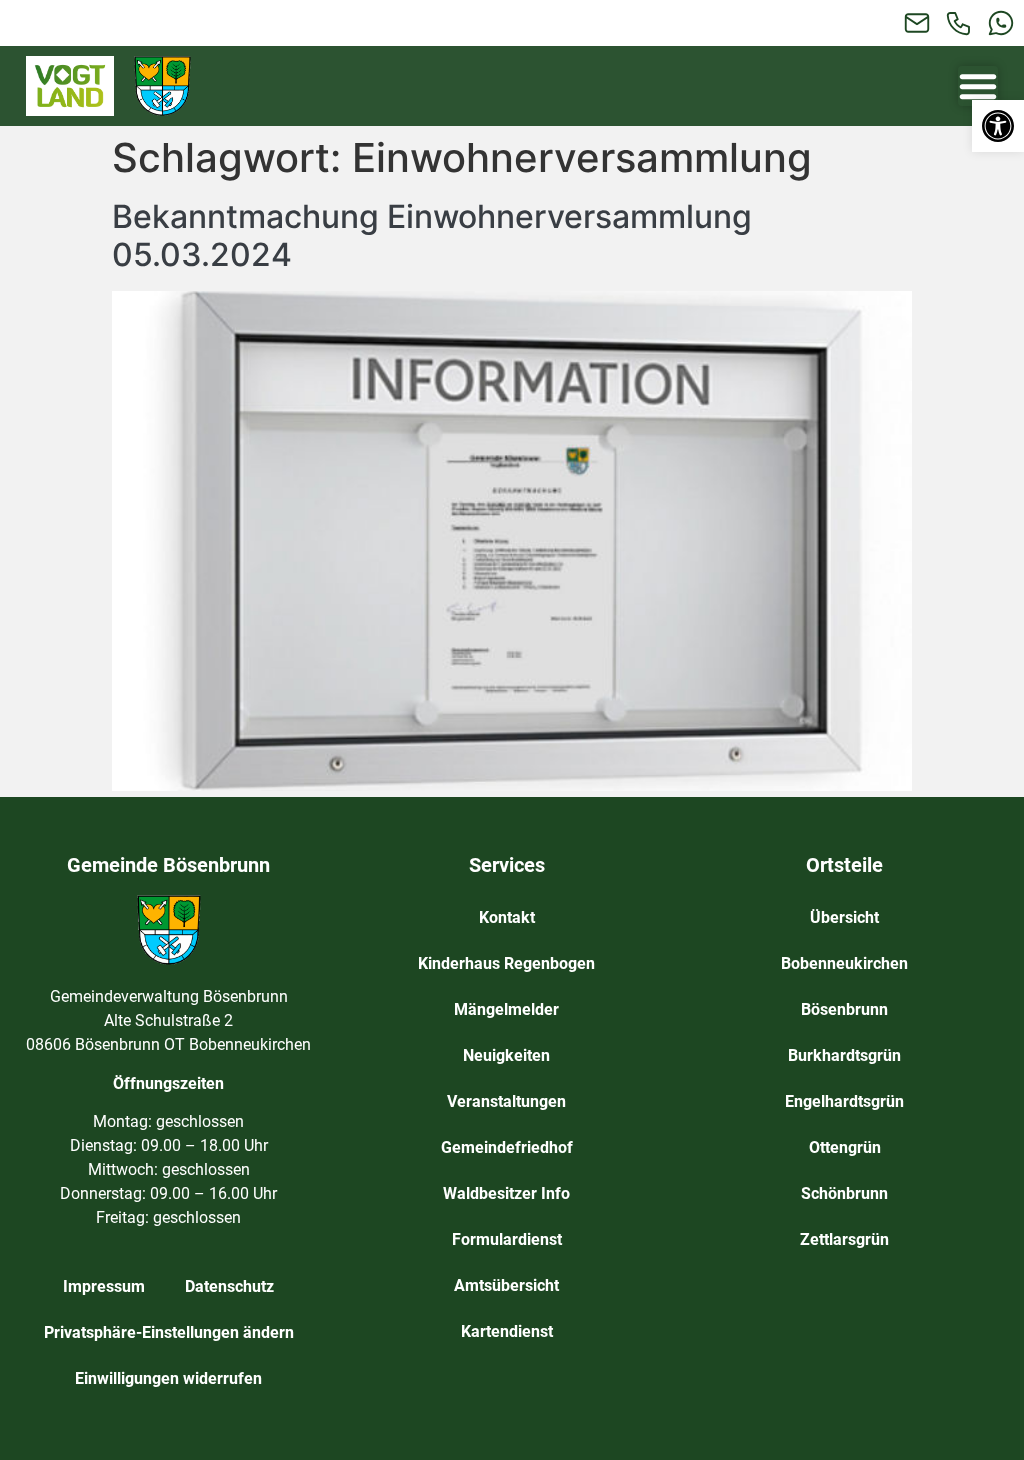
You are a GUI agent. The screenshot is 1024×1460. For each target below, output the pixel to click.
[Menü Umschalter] (978, 86)
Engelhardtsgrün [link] (844, 1101)
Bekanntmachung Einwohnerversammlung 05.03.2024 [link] (432, 235)
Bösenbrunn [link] (844, 1009)
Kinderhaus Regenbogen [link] (506, 963)
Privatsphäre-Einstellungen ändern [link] (169, 1332)
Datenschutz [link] (229, 1286)
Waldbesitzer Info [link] (506, 1193)
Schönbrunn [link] (844, 1193)
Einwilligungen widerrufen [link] (168, 1378)
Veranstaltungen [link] (506, 1101)
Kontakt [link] (507, 917)
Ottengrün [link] (845, 1147)
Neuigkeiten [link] (506, 1055)
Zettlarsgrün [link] (844, 1239)
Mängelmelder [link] (506, 1009)
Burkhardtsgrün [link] (844, 1055)
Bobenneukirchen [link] (844, 963)
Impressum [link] (104, 1286)
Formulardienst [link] (507, 1239)
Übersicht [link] (844, 917)
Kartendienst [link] (507, 1331)
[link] (998, 126)
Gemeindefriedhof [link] (507, 1147)
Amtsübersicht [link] (506, 1285)
